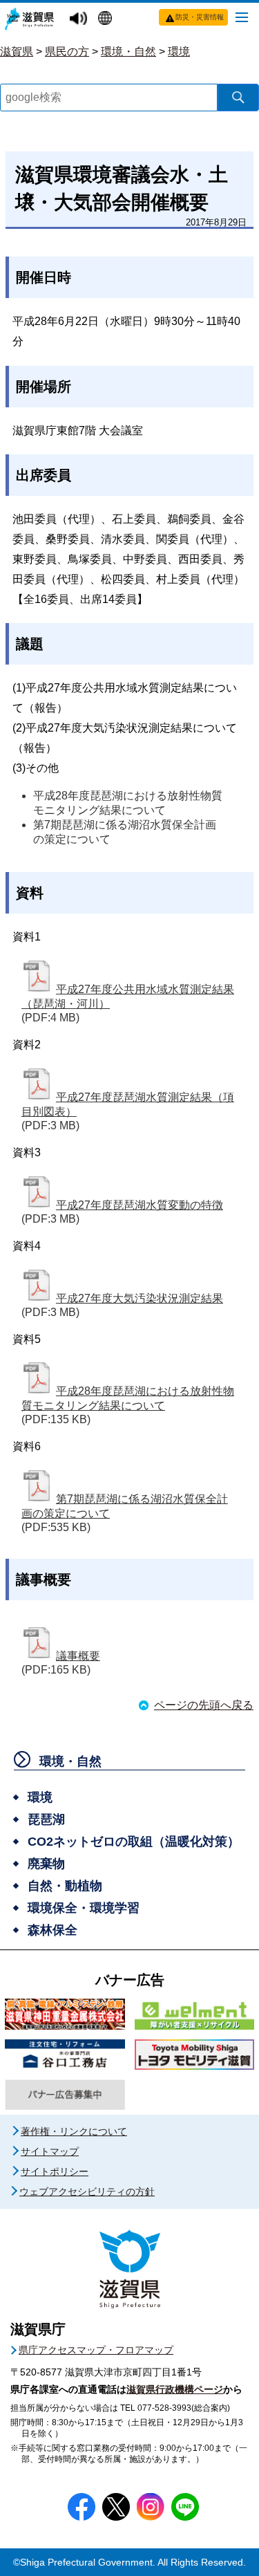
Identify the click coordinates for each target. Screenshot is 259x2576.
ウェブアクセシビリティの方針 (87, 2192)
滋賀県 (17, 52)
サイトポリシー (55, 2171)
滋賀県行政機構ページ (175, 2389)
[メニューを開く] (242, 17)
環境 (179, 52)
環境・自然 (128, 52)
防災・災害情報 (200, 17)
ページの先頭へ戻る (204, 1705)
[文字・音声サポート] (80, 19)
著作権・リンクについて (74, 2131)
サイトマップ (50, 2151)
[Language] (107, 19)
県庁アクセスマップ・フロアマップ (96, 2350)
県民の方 (67, 52)
